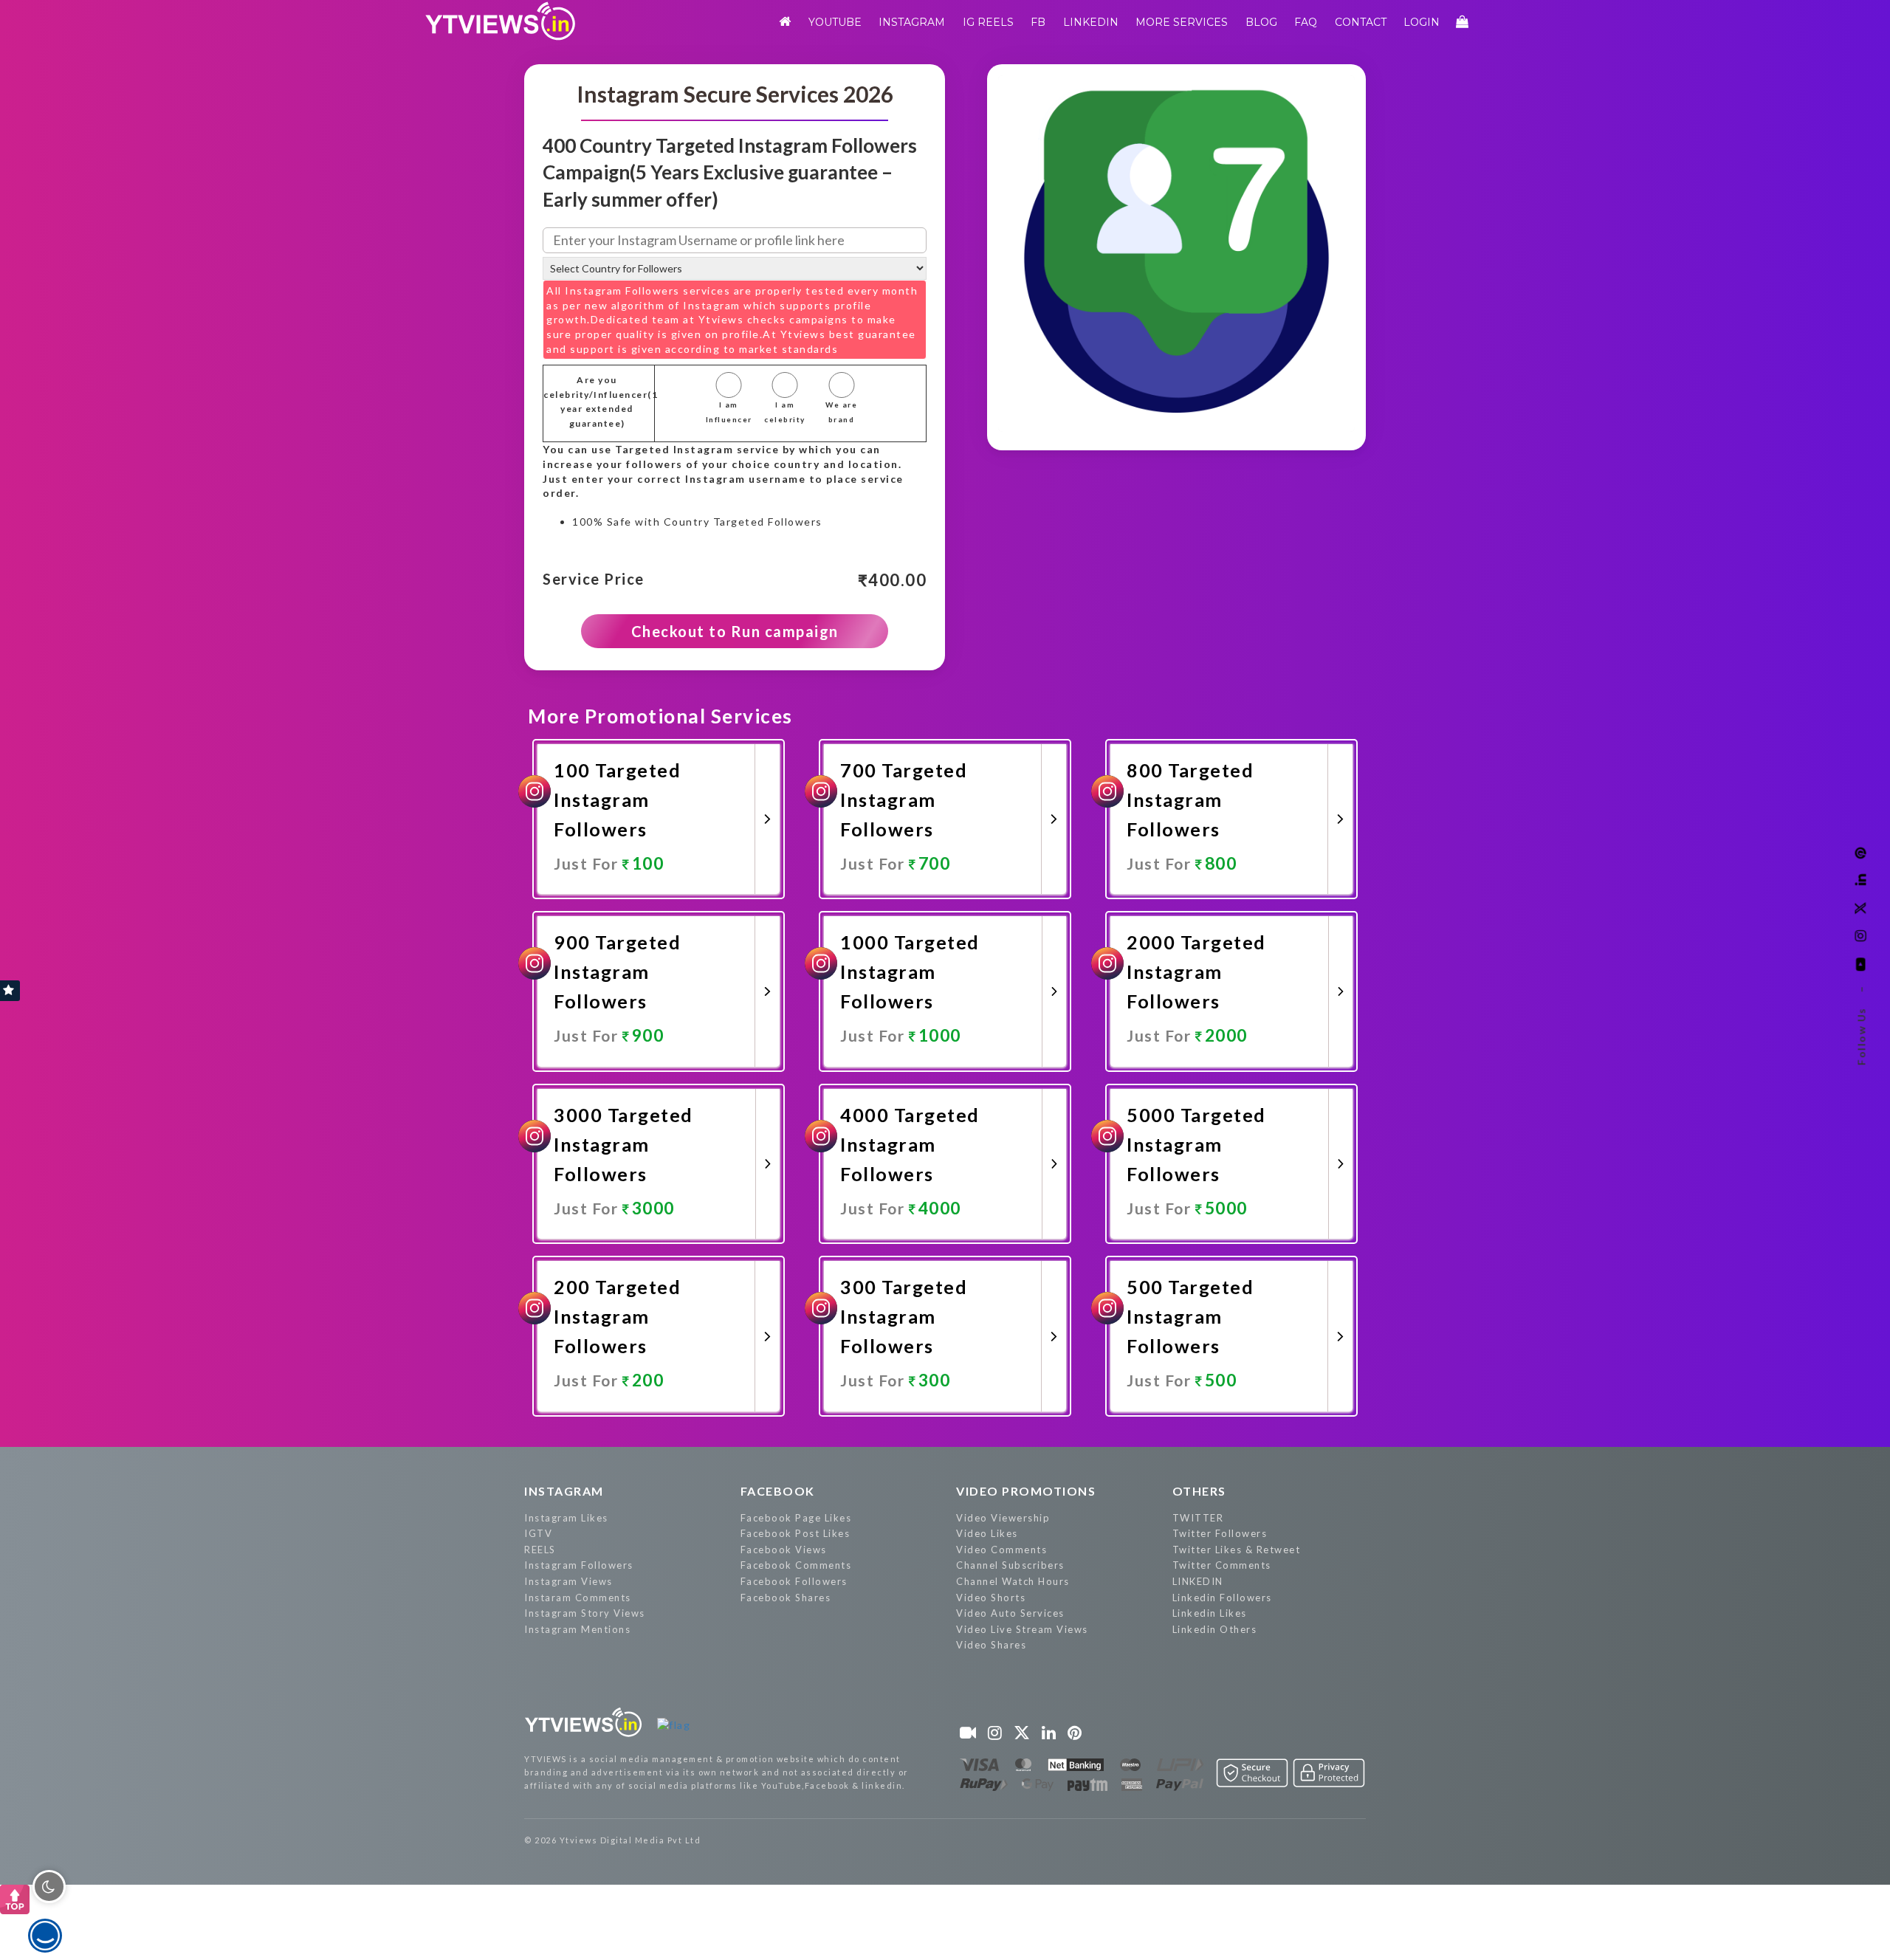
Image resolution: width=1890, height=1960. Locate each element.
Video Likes (987, 1533)
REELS (540, 1550)
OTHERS (1199, 1491)
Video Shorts (991, 1598)
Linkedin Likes (1210, 1613)
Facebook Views (784, 1550)
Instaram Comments (578, 1598)
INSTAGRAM (564, 1491)
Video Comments (1001, 1550)
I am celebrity (785, 412)
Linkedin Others (1215, 1629)
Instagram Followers (579, 1565)
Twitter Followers (1220, 1533)
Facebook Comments (796, 1565)
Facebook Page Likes (796, 1518)
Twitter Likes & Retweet (1237, 1550)
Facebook (778, 1491)
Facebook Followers (794, 1581)
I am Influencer (729, 412)
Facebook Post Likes (795, 1533)
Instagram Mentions (577, 1629)
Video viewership (1003, 1518)
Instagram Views (568, 1581)
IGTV (538, 1533)
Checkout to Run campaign (735, 631)
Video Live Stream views (1022, 1629)
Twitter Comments (1222, 1565)
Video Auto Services (1010, 1613)
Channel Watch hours (1013, 1581)
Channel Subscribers (1010, 1565)
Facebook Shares (786, 1598)
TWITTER (1198, 1518)
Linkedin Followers (1222, 1598)
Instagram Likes (566, 1518)
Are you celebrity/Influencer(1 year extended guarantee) (597, 402)
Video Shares (991, 1645)
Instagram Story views (585, 1613)
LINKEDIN (1198, 1581)
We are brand (841, 412)
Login (1422, 22)
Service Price (594, 580)
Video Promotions (1026, 1491)
